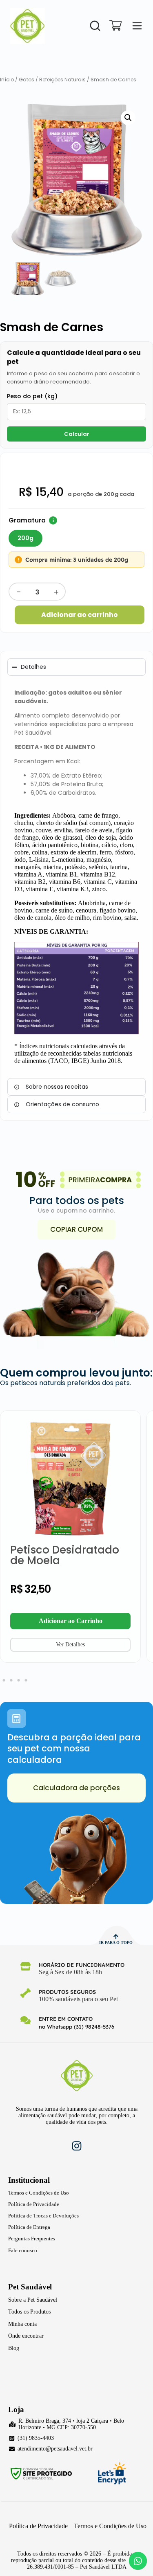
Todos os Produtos (29, 2312)
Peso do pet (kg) (32, 396)
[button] (128, 118)
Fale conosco (23, 2250)
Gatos (27, 80)
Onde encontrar (26, 2336)
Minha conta (22, 2324)
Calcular (77, 434)
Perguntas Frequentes (32, 2239)
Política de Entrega (29, 2227)
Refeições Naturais (62, 80)
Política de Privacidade (34, 2204)
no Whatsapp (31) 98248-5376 (76, 2027)
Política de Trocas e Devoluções (43, 2216)
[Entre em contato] (25, 2020)
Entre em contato (66, 2019)
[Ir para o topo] (116, 1937)
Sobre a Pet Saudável (33, 2300)
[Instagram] (77, 2146)
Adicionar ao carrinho (80, 615)
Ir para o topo (116, 1943)
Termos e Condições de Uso (39, 2193)
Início (7, 80)
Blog (14, 2348)
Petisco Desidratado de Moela (65, 1555)
